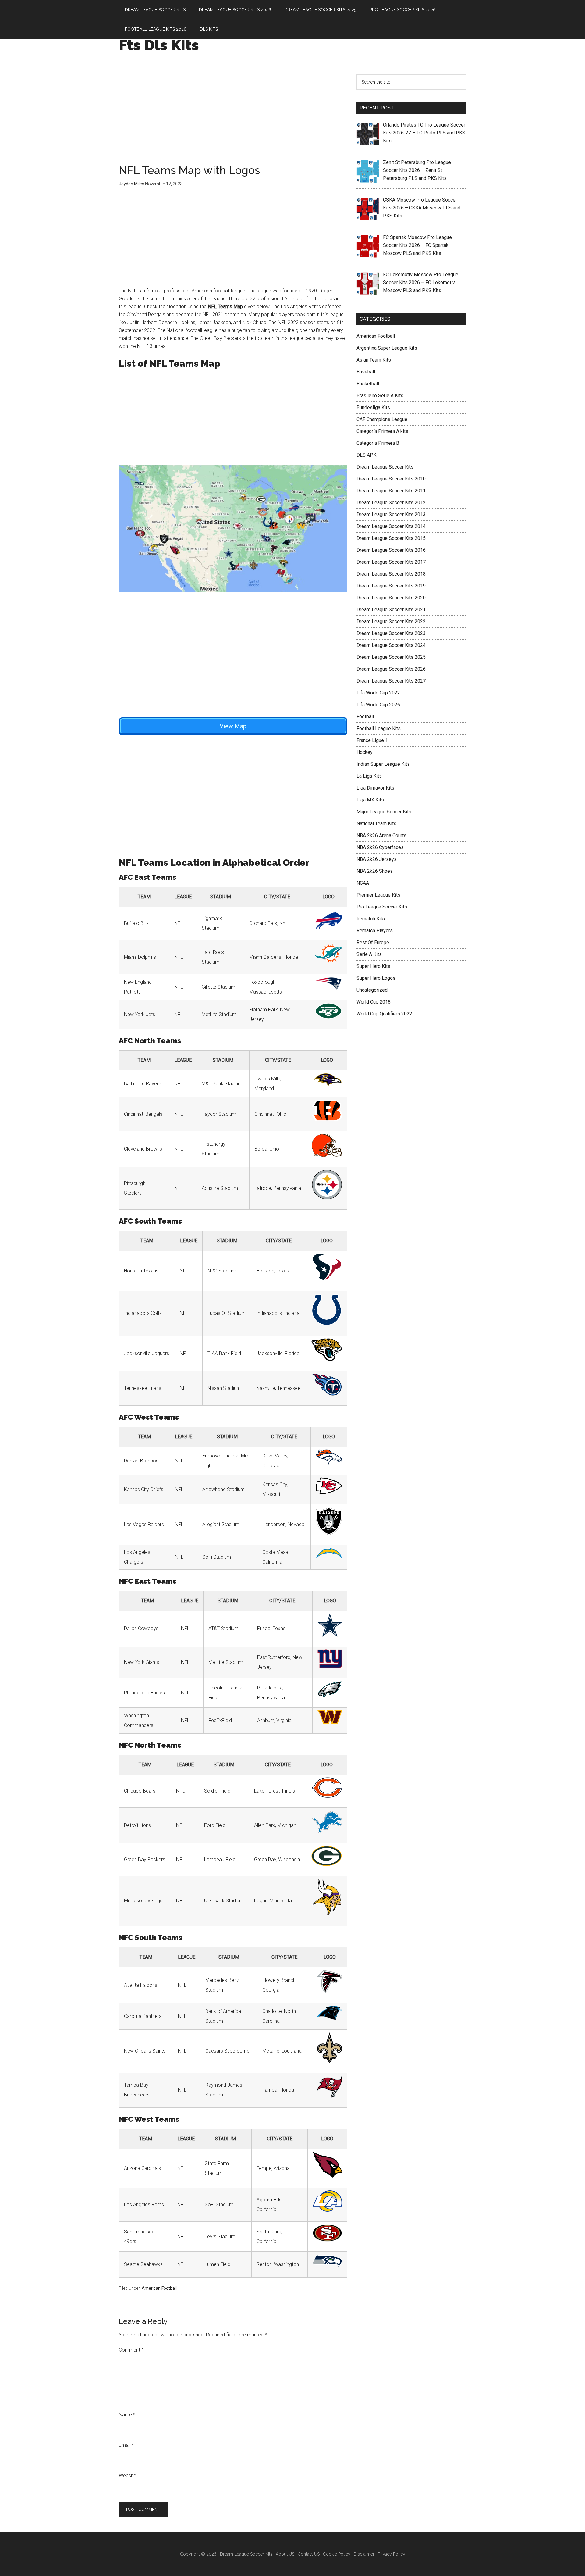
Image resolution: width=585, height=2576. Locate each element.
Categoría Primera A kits (382, 431)
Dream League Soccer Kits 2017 (391, 562)
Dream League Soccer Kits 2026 (391, 669)
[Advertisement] (233, 120)
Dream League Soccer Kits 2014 (391, 526)
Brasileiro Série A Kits (380, 396)
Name (127, 2415)
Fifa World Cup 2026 (378, 705)
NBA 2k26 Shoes (375, 871)
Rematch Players (375, 931)
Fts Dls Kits (159, 45)
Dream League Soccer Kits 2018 (391, 574)
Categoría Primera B (378, 443)
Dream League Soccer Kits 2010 (391, 479)
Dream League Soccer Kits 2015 (391, 538)
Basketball (368, 384)
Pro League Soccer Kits (382, 907)
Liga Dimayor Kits (375, 788)
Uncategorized (372, 990)
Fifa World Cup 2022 (378, 693)
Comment (131, 2350)
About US (285, 2554)
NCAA (363, 883)
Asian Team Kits (374, 360)
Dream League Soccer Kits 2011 (391, 491)
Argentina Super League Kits (387, 348)
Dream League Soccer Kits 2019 (391, 586)
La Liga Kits (369, 776)
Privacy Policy (392, 2554)
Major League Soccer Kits (384, 812)
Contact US (309, 2554)
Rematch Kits (371, 919)
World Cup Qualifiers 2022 (384, 1014)
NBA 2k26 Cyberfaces (380, 847)
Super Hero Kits (373, 966)
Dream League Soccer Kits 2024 (391, 645)
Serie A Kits (369, 954)
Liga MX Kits (370, 800)
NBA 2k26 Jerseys (377, 859)
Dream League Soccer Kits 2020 (391, 598)
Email (126, 2445)
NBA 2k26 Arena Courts (381, 835)
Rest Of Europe (373, 942)
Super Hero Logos (376, 978)
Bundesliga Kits (373, 407)
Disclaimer (364, 2554)
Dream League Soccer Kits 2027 (391, 681)
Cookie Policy (337, 2554)
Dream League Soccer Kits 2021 (391, 610)
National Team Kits (376, 824)
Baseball (366, 372)
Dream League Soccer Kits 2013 (391, 514)
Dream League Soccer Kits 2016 (391, 550)
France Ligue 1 (372, 740)
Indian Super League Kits (383, 764)
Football (365, 717)
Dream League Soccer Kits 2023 (391, 633)
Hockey (365, 752)
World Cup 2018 (374, 1002)
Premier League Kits (378, 895)
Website (128, 2476)
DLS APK (366, 455)
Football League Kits (379, 728)
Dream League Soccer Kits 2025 (391, 657)
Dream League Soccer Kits (385, 467)
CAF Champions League (382, 419)
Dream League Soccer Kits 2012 (391, 503)
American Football (159, 2288)
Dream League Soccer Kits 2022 (391, 621)
